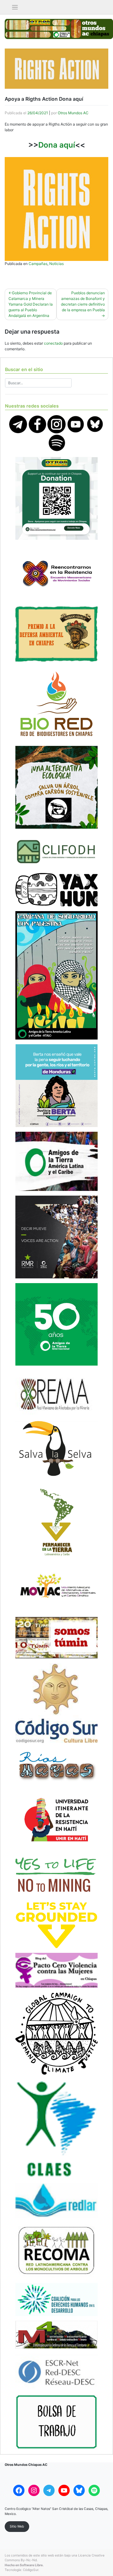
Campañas (38, 264)
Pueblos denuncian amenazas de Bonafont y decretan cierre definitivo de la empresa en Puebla (83, 301)
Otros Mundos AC (73, 113)
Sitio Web (17, 2526)
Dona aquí (57, 145)
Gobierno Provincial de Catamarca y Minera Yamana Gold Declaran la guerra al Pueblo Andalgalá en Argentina (31, 304)
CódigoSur (31, 2570)
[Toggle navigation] (15, 7)
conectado (53, 343)
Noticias (56, 264)
